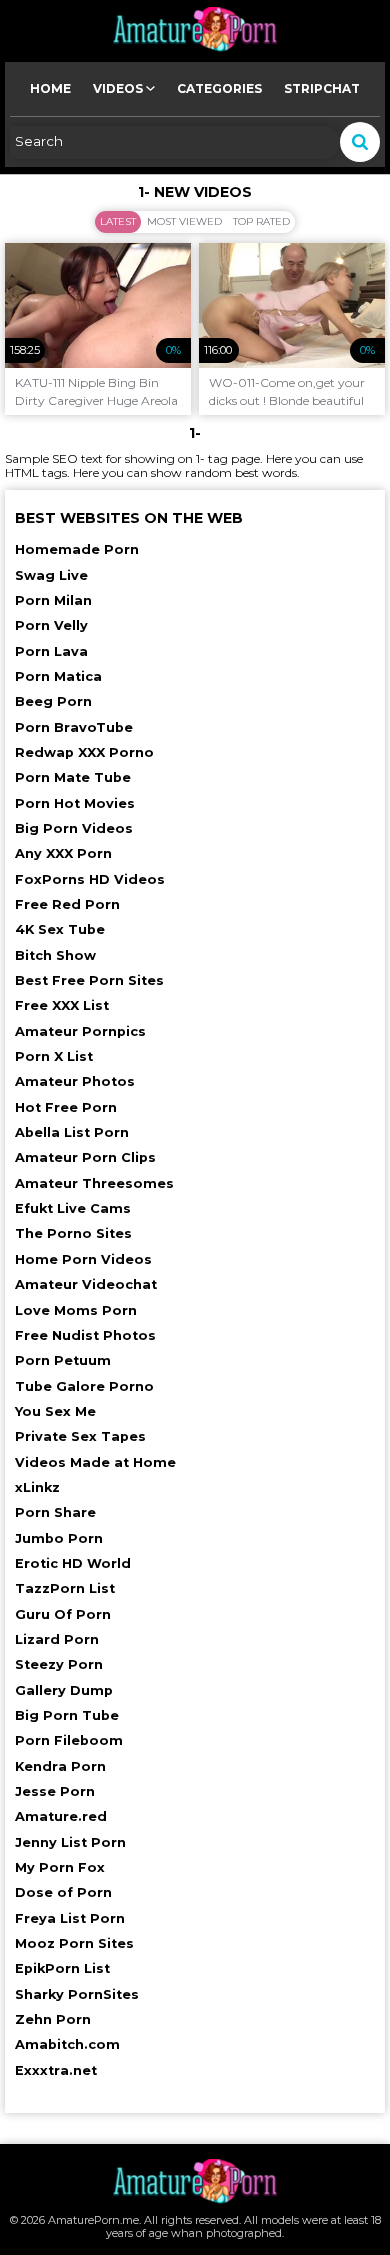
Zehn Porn (53, 2019)
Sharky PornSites (77, 1994)
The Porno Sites (73, 1233)
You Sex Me (55, 1411)
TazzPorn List (65, 1588)
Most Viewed (184, 221)
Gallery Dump (64, 1690)
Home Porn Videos (83, 1259)
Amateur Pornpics (80, 1031)
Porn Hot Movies (75, 803)
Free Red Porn (67, 904)
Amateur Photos (75, 1081)
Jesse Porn (55, 1791)
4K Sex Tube (60, 929)
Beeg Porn (53, 701)
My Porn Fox (60, 1867)
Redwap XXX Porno (84, 752)
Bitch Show (55, 955)
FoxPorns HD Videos (90, 879)
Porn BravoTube (74, 727)
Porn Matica (58, 676)
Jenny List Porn (70, 1842)
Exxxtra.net (56, 2070)
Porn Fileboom (69, 1740)
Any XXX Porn (63, 853)
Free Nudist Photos (85, 1335)
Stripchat (322, 88)
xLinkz (37, 1487)
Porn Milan (53, 600)
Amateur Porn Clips (85, 1157)
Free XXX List (62, 1005)
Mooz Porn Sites (74, 1943)
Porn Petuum (63, 1360)
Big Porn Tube (67, 1715)
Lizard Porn (57, 1639)
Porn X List (54, 1056)
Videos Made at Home (95, 1462)
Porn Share (55, 1512)
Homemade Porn (77, 549)
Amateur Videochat (86, 1284)
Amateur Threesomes (94, 1183)
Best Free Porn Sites (89, 980)
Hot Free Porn (66, 1107)
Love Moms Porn (76, 1310)
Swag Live (51, 575)
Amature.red (61, 1816)
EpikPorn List (62, 1968)
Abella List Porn (72, 1132)
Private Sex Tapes (80, 1436)
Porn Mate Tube (73, 777)
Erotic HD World (73, 1563)
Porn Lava (51, 651)
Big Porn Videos (74, 828)
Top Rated (261, 221)
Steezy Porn (59, 1664)
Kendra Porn (60, 1766)
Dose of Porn (63, 1892)
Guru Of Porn (63, 1614)
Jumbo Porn (59, 1538)
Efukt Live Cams (73, 1208)
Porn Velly (51, 625)
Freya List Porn (70, 1918)
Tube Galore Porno (84, 1386)
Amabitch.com (67, 2044)
